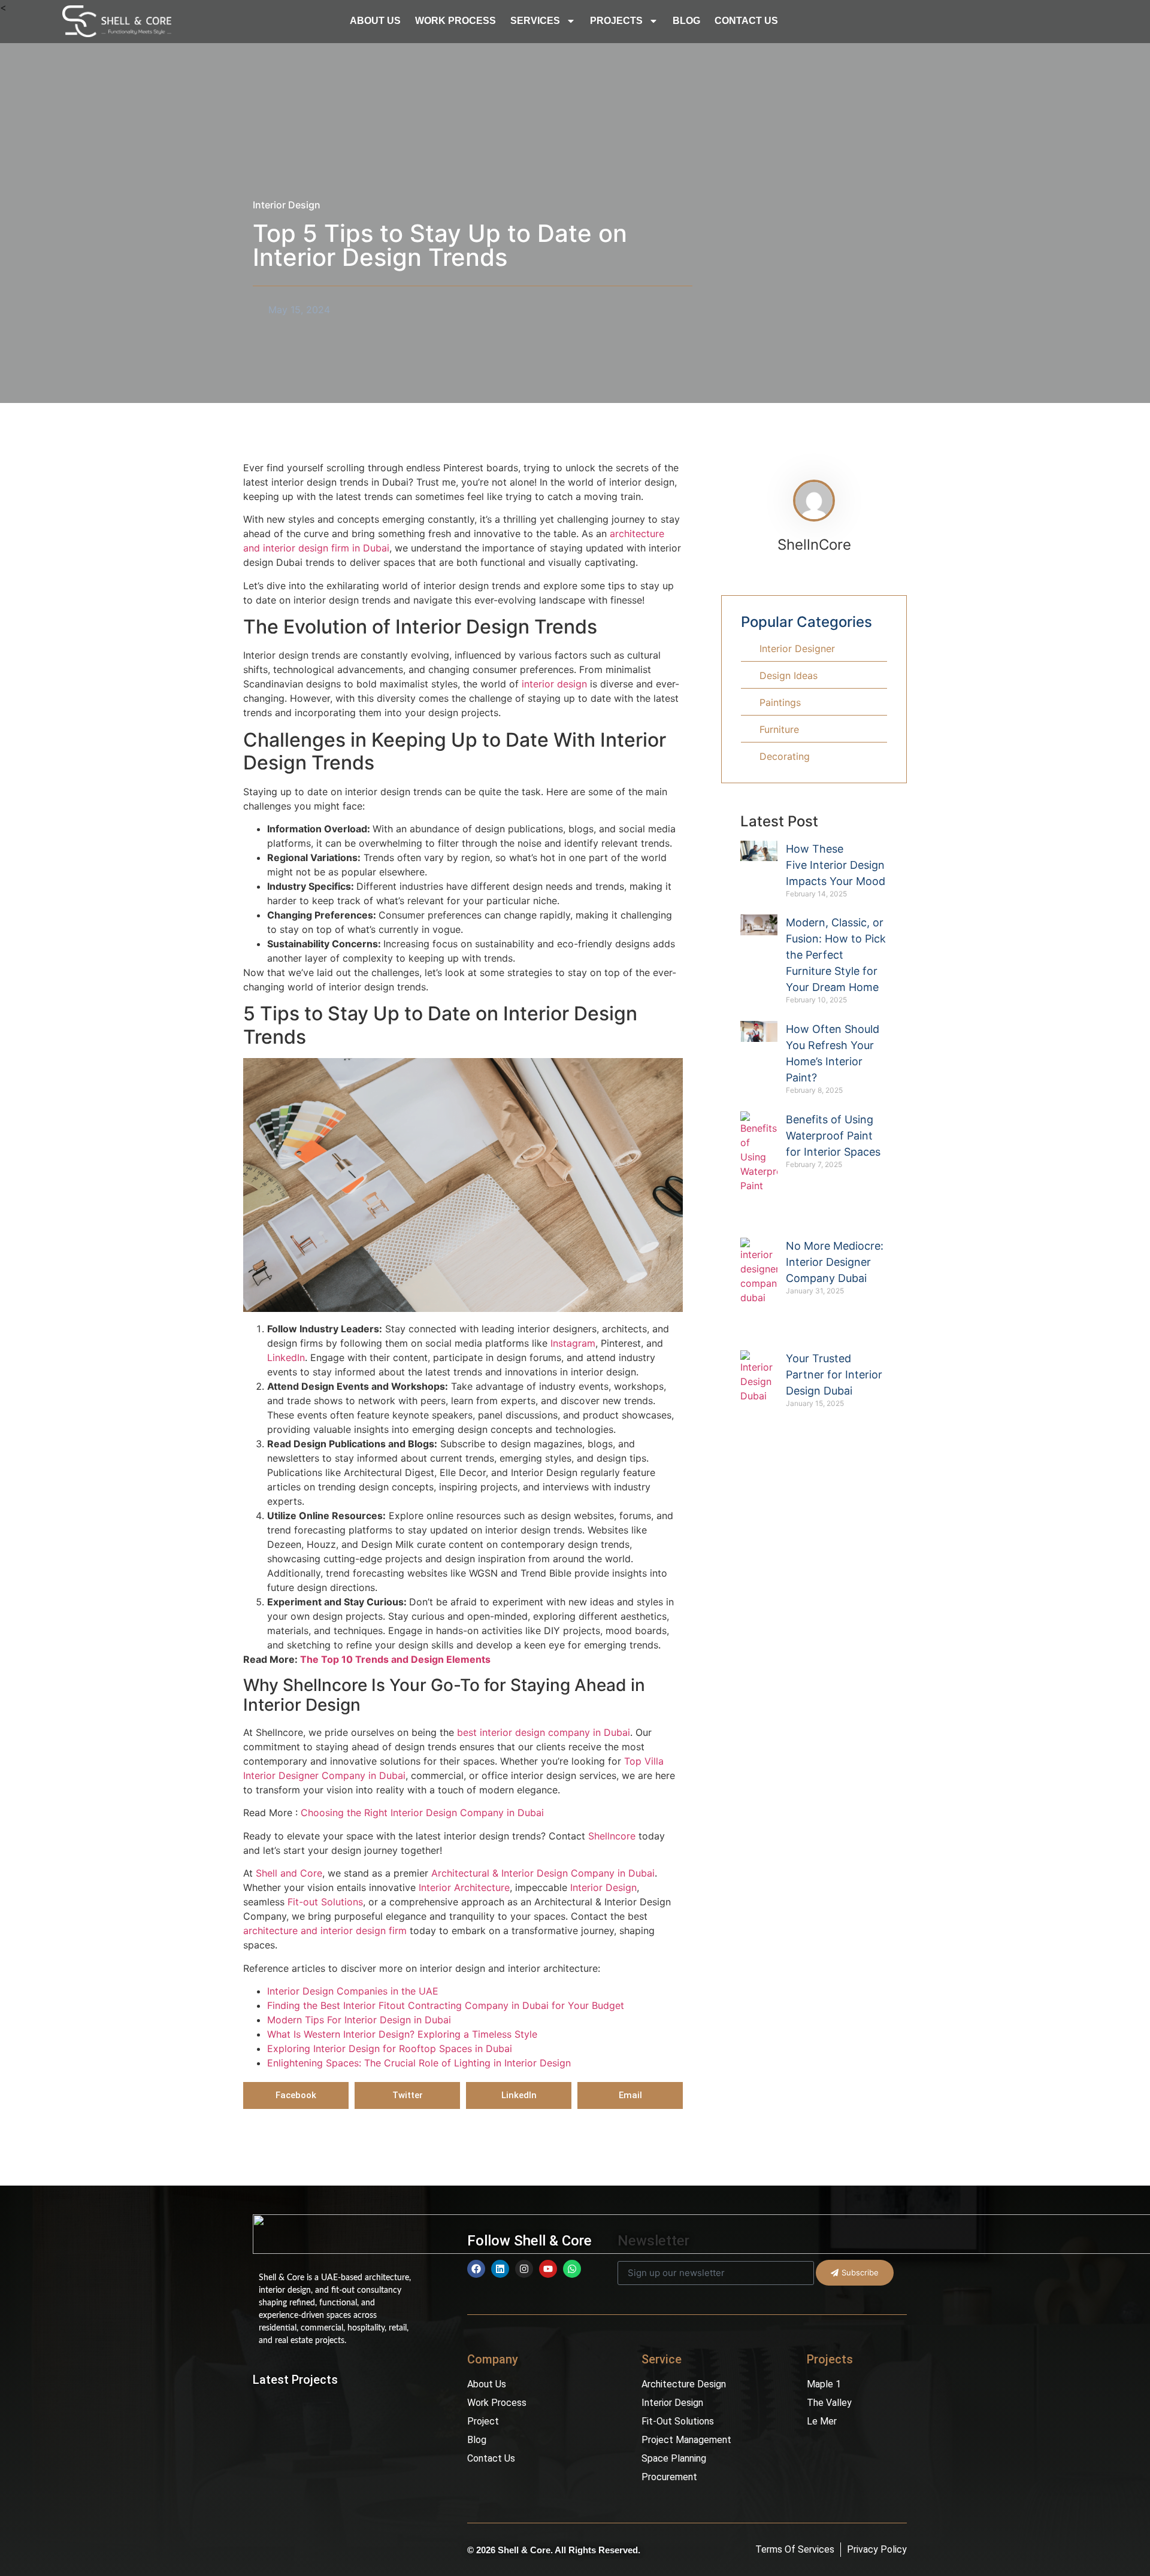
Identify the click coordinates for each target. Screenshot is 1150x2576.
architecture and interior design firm (325, 1931)
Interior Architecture (463, 1887)
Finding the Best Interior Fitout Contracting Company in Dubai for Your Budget (446, 2005)
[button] (296, 2095)
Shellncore (612, 1836)
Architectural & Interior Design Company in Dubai (541, 1873)
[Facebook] (476, 2269)
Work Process (456, 21)
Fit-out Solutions (324, 1902)
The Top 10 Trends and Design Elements (395, 1659)
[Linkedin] (500, 2269)
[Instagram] (524, 2269)
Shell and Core (287, 1873)
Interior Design (287, 205)
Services (535, 21)
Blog (686, 21)
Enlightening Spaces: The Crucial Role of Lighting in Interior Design (419, 2063)
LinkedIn (286, 1357)
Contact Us (746, 21)
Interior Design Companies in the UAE (353, 1991)
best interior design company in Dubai (544, 1732)
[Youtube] (548, 2269)
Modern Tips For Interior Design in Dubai (359, 2020)
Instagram (573, 1343)
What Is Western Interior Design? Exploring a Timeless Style (402, 2034)
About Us (375, 21)
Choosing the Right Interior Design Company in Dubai (422, 1813)
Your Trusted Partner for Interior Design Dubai (834, 1375)
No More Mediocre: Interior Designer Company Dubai (835, 1262)
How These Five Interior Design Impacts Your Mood (836, 865)
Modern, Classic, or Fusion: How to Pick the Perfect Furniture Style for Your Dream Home (836, 955)
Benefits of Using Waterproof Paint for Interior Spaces (833, 1136)
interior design (554, 684)
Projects (616, 21)
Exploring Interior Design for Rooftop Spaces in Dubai (390, 2048)
